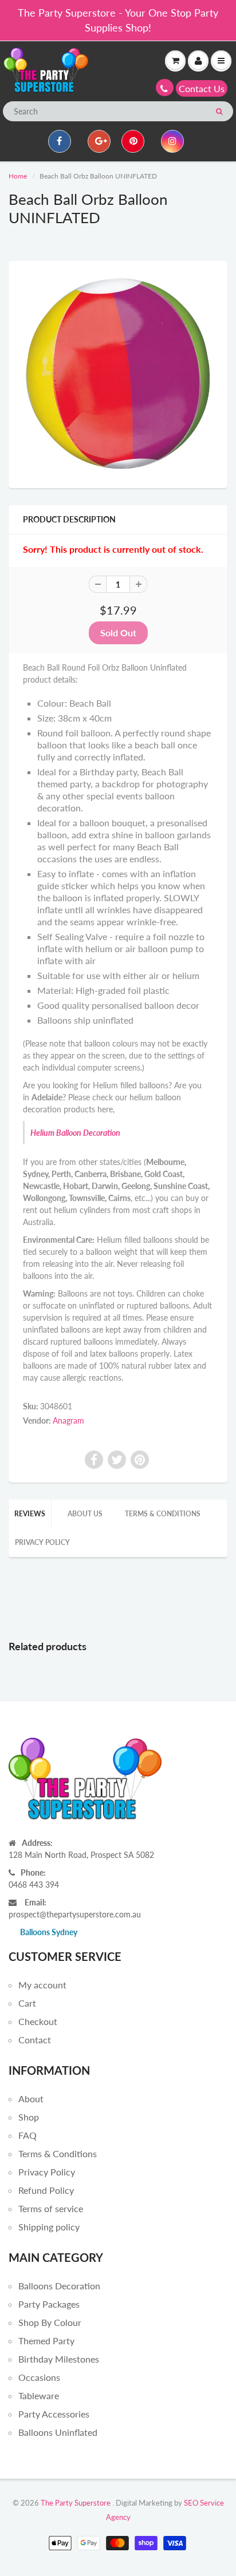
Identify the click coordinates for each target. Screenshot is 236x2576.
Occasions (39, 2377)
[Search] (219, 112)
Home (18, 176)
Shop (29, 2117)
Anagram (68, 1420)
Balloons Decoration (59, 2286)
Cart (27, 2003)
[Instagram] (172, 141)
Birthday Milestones (59, 2359)
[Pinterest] (133, 141)
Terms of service (51, 2208)
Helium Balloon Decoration (75, 1133)
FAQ (27, 2135)
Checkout (38, 2021)
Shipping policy (49, 2227)
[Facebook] (60, 141)
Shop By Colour (50, 2322)
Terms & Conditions (163, 1514)
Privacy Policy (42, 1542)
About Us (85, 1514)
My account (42, 1985)
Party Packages (49, 2304)
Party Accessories (54, 2414)
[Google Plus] (99, 141)
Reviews (30, 1514)
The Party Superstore (76, 2503)
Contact (35, 2040)
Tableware (39, 2395)
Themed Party (46, 2341)
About (31, 2099)
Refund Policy (46, 2190)
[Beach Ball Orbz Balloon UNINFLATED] (118, 373)
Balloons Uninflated (58, 2432)
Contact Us (202, 88)
